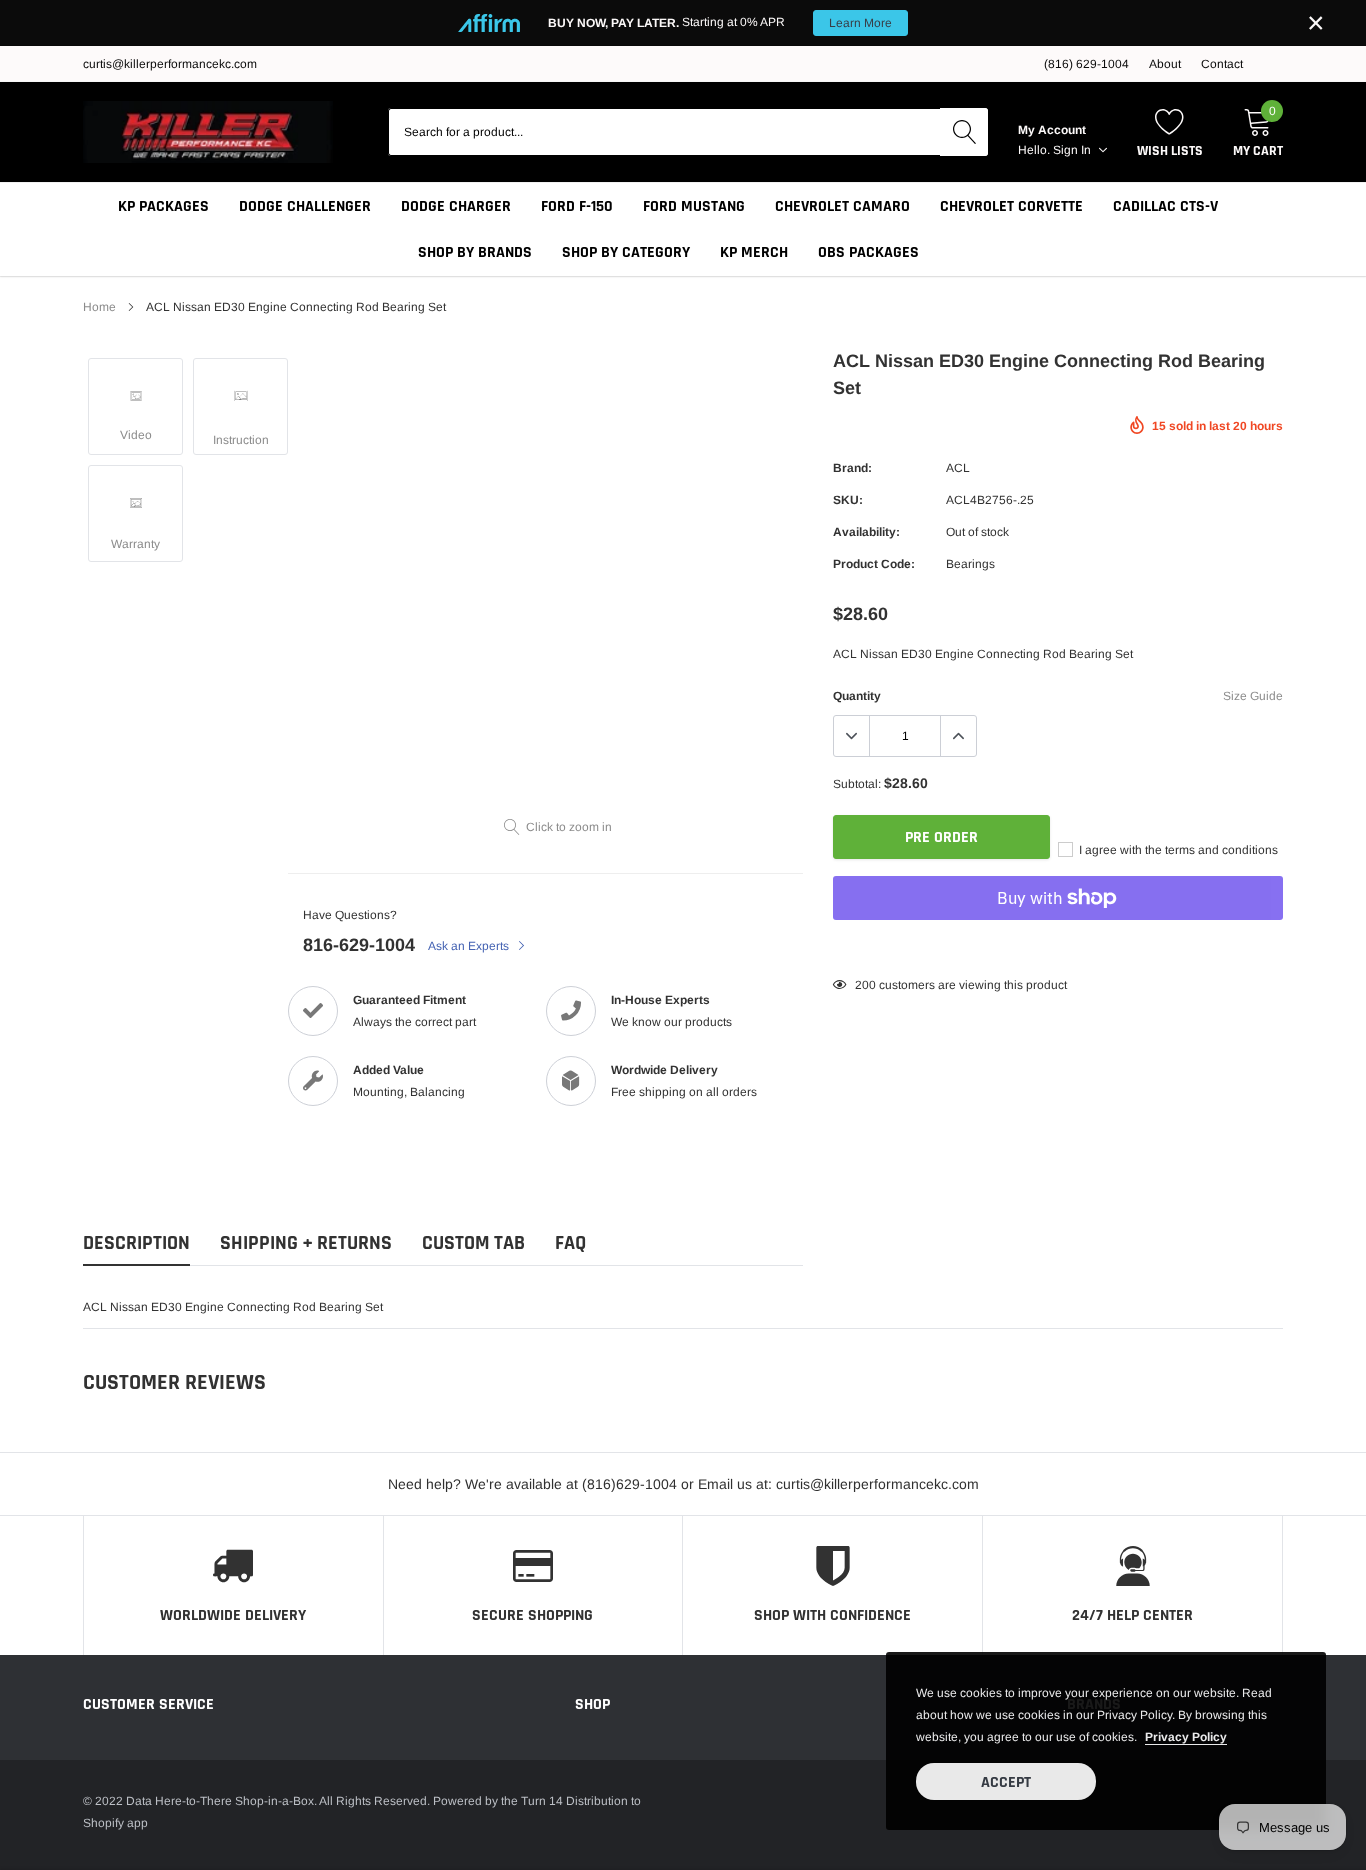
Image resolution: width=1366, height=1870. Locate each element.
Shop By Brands (475, 252)
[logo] (208, 132)
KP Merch (754, 252)
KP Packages (163, 206)
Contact (1222, 64)
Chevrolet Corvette (1011, 206)
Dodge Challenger (305, 206)
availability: (866, 532)
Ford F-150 (577, 206)
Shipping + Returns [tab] (306, 1243)
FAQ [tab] (570, 1243)
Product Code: (874, 564)
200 (865, 985)
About (1165, 64)
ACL (958, 468)
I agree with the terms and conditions (1177, 850)
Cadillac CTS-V (1165, 206)
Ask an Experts (470, 946)
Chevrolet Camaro (842, 206)
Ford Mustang (694, 206)
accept (1006, 1782)
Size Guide (1253, 696)
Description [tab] (136, 1243)
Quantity (857, 696)
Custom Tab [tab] (473, 1243)
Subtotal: (857, 784)
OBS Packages (868, 252)
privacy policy (1186, 1737)
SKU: (848, 500)
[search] (964, 132)
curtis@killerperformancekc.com (170, 64)
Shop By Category (626, 252)
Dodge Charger (456, 206)
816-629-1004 (359, 945)
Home (99, 307)
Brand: (852, 468)
